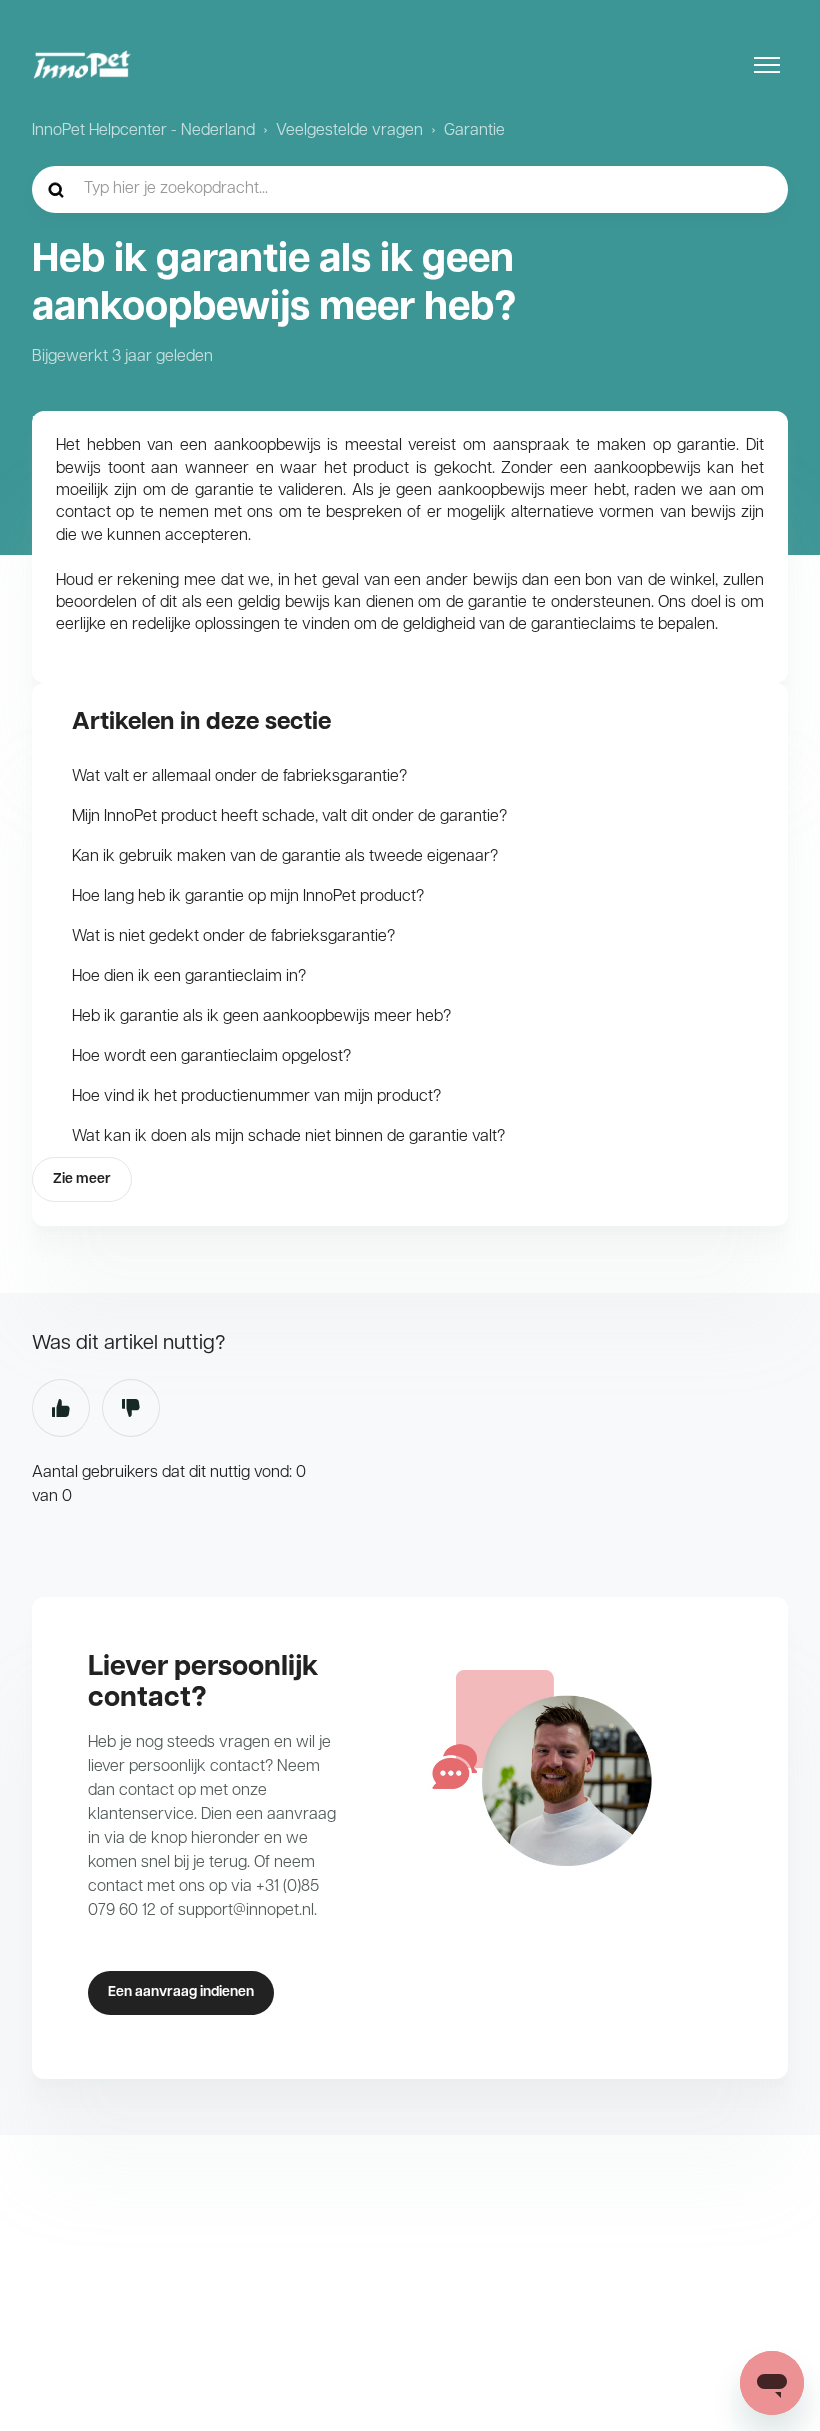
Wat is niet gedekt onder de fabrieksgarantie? (233, 937)
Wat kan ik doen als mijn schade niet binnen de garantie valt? (288, 1137)
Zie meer (82, 1179)
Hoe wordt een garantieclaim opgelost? (211, 1057)
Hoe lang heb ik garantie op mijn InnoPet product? (248, 897)
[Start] (82, 65)
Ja (61, 1408)
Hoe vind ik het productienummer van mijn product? (256, 1097)
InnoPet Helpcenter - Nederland (143, 131)
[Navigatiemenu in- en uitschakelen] (767, 65)
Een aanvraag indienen (181, 1992)
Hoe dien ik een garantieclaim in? (189, 977)
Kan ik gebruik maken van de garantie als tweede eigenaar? (285, 857)
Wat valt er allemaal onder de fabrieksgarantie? (239, 777)
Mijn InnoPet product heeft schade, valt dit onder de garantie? (289, 817)
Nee (131, 1408)
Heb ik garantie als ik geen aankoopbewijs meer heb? (261, 1017)
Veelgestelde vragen (349, 131)
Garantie (474, 131)
